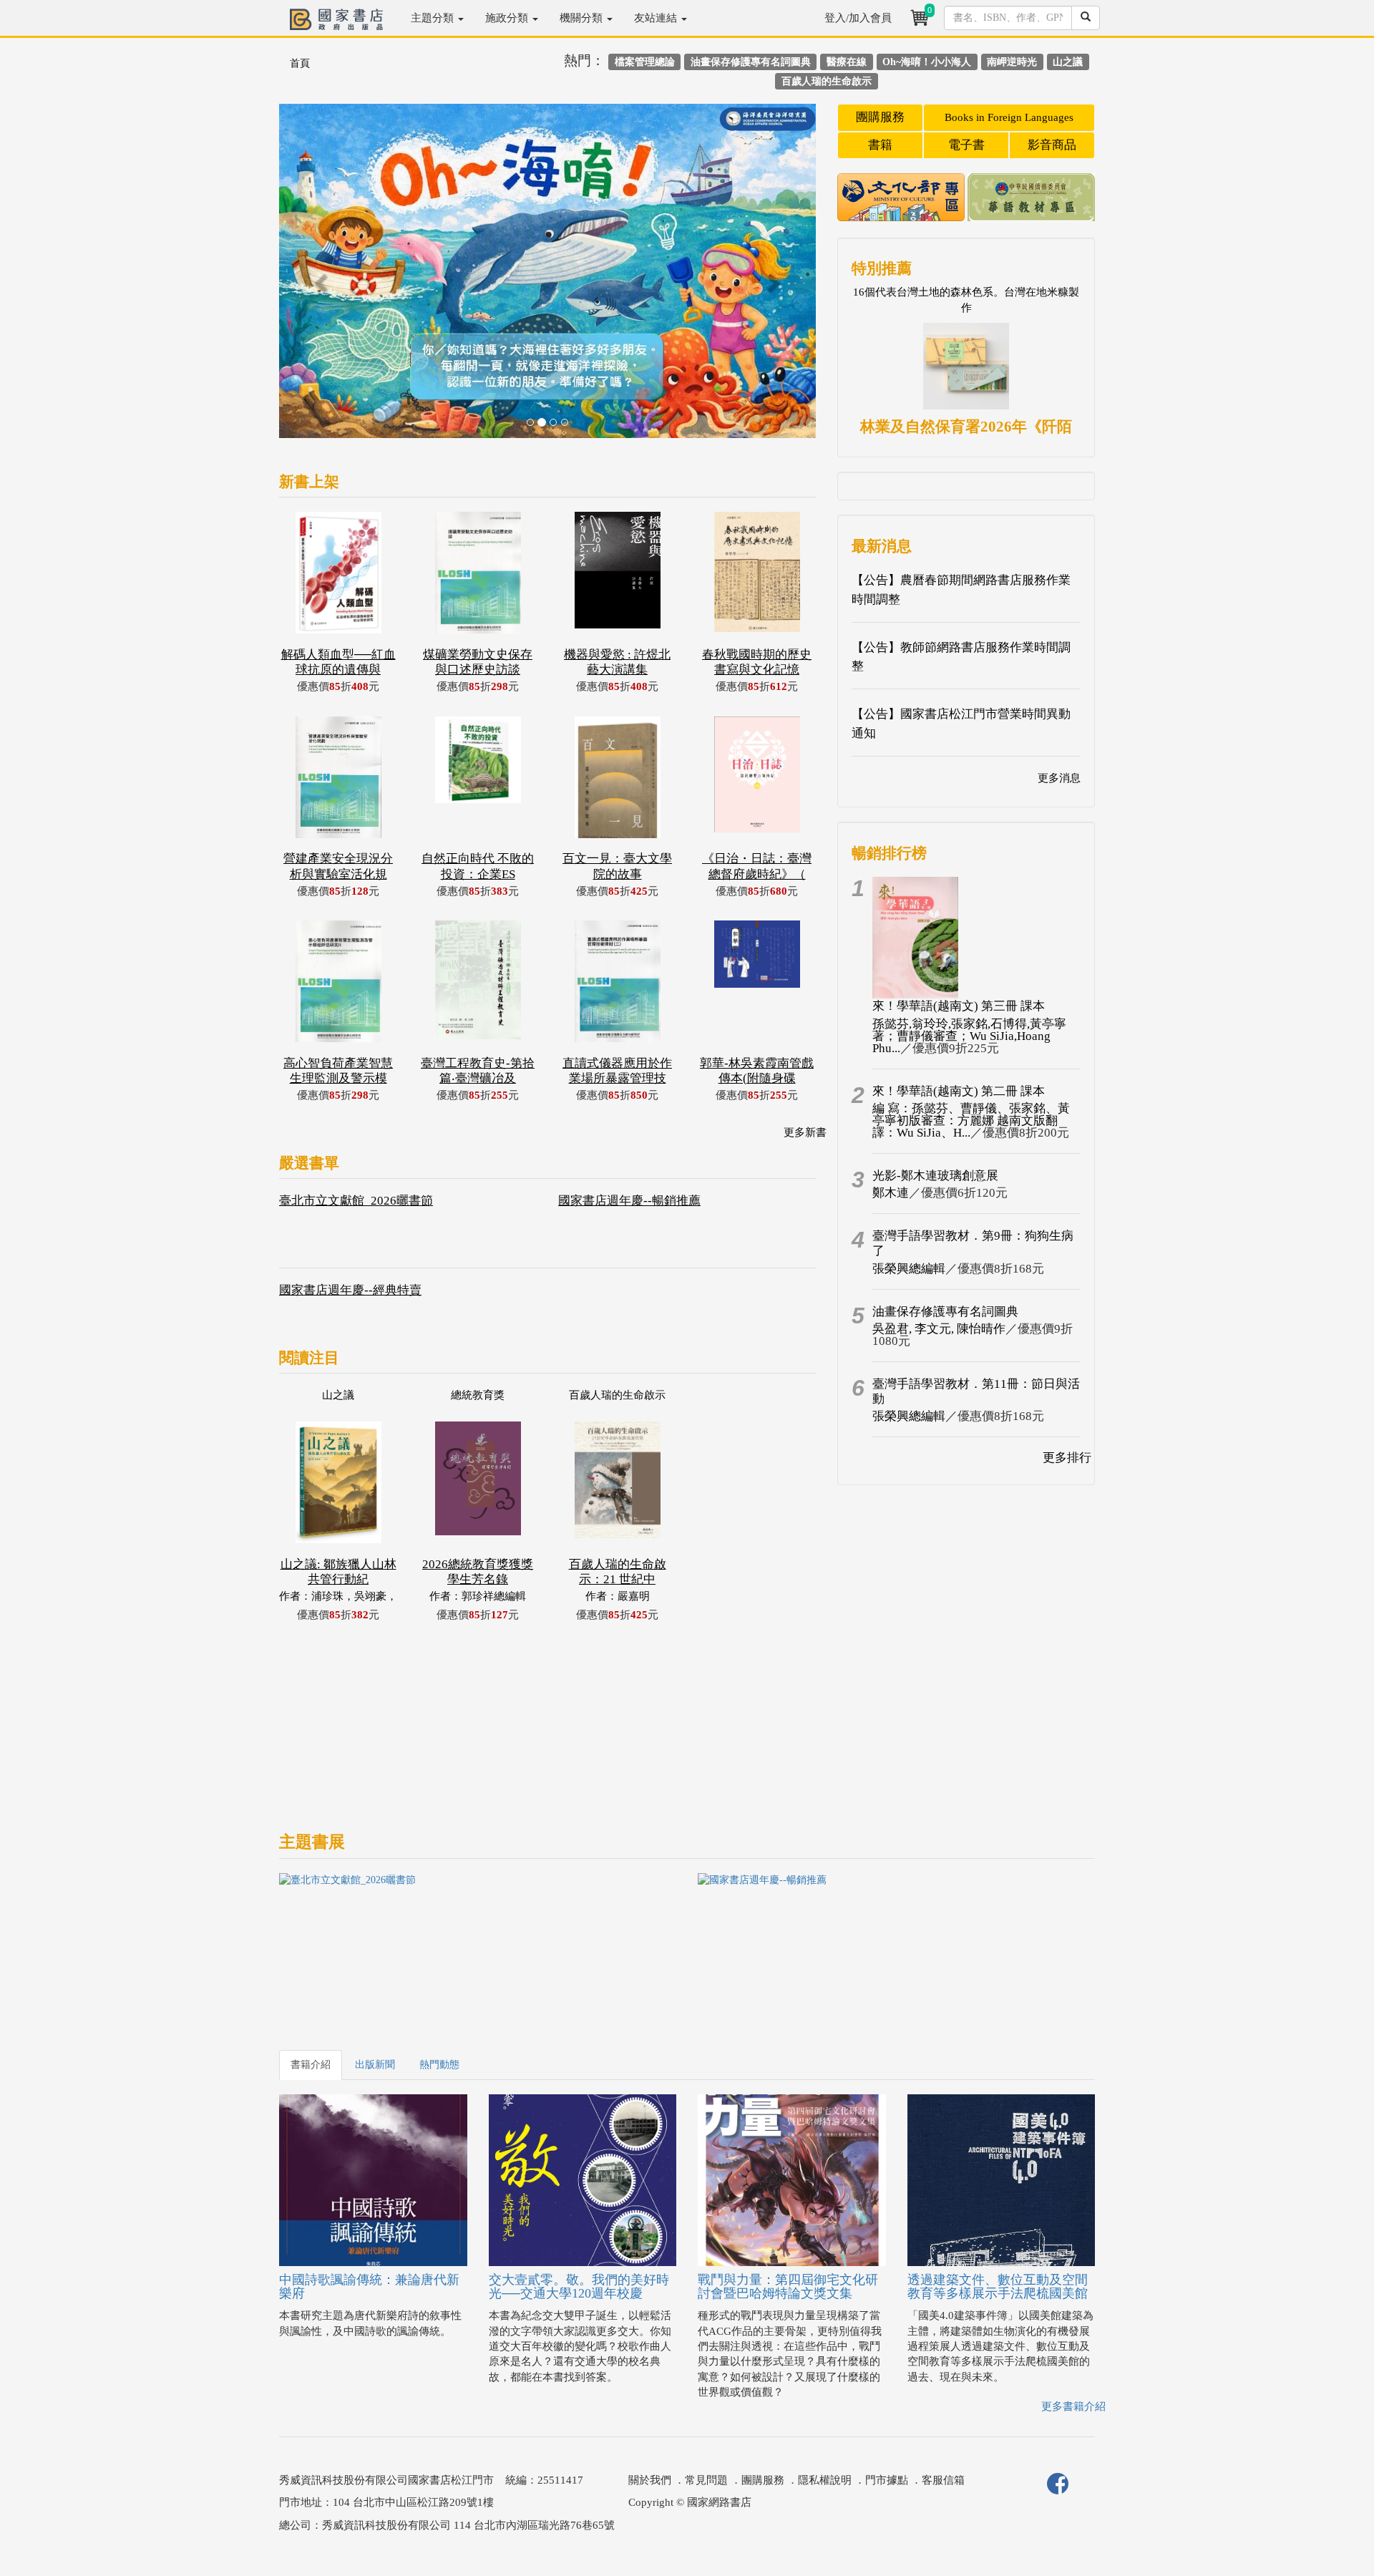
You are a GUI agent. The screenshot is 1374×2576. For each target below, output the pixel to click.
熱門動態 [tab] (439, 2065)
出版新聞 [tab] (375, 2065)
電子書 (966, 145)
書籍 (880, 145)
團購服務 (880, 117)
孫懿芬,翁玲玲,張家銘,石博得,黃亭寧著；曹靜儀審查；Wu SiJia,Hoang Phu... (969, 1036)
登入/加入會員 (858, 18)
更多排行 (1067, 1458)
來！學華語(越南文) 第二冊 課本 (959, 1091)
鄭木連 (891, 1193)
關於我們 (650, 2480)
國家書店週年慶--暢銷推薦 (629, 1201)
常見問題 (706, 2480)
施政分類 (508, 18)
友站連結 (657, 18)
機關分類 (583, 18)
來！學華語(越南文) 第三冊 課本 (959, 1006)
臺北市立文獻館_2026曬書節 (356, 1201)
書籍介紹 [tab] (311, 2065)
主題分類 (434, 18)
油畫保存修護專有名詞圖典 (945, 1312)
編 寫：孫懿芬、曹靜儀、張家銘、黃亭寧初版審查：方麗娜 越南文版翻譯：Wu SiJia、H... (971, 1121)
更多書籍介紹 (1073, 2406)
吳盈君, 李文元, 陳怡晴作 (939, 1329)
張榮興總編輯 (909, 1269)
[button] (320, 278)
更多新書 (805, 1132)
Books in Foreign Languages (1009, 117)
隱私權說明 (825, 2480)
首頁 (300, 63)
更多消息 (1059, 778)
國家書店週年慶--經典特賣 (350, 1290)
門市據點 (887, 2480)
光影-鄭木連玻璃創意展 (935, 1176)
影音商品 (1052, 145)
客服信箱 (943, 2480)
